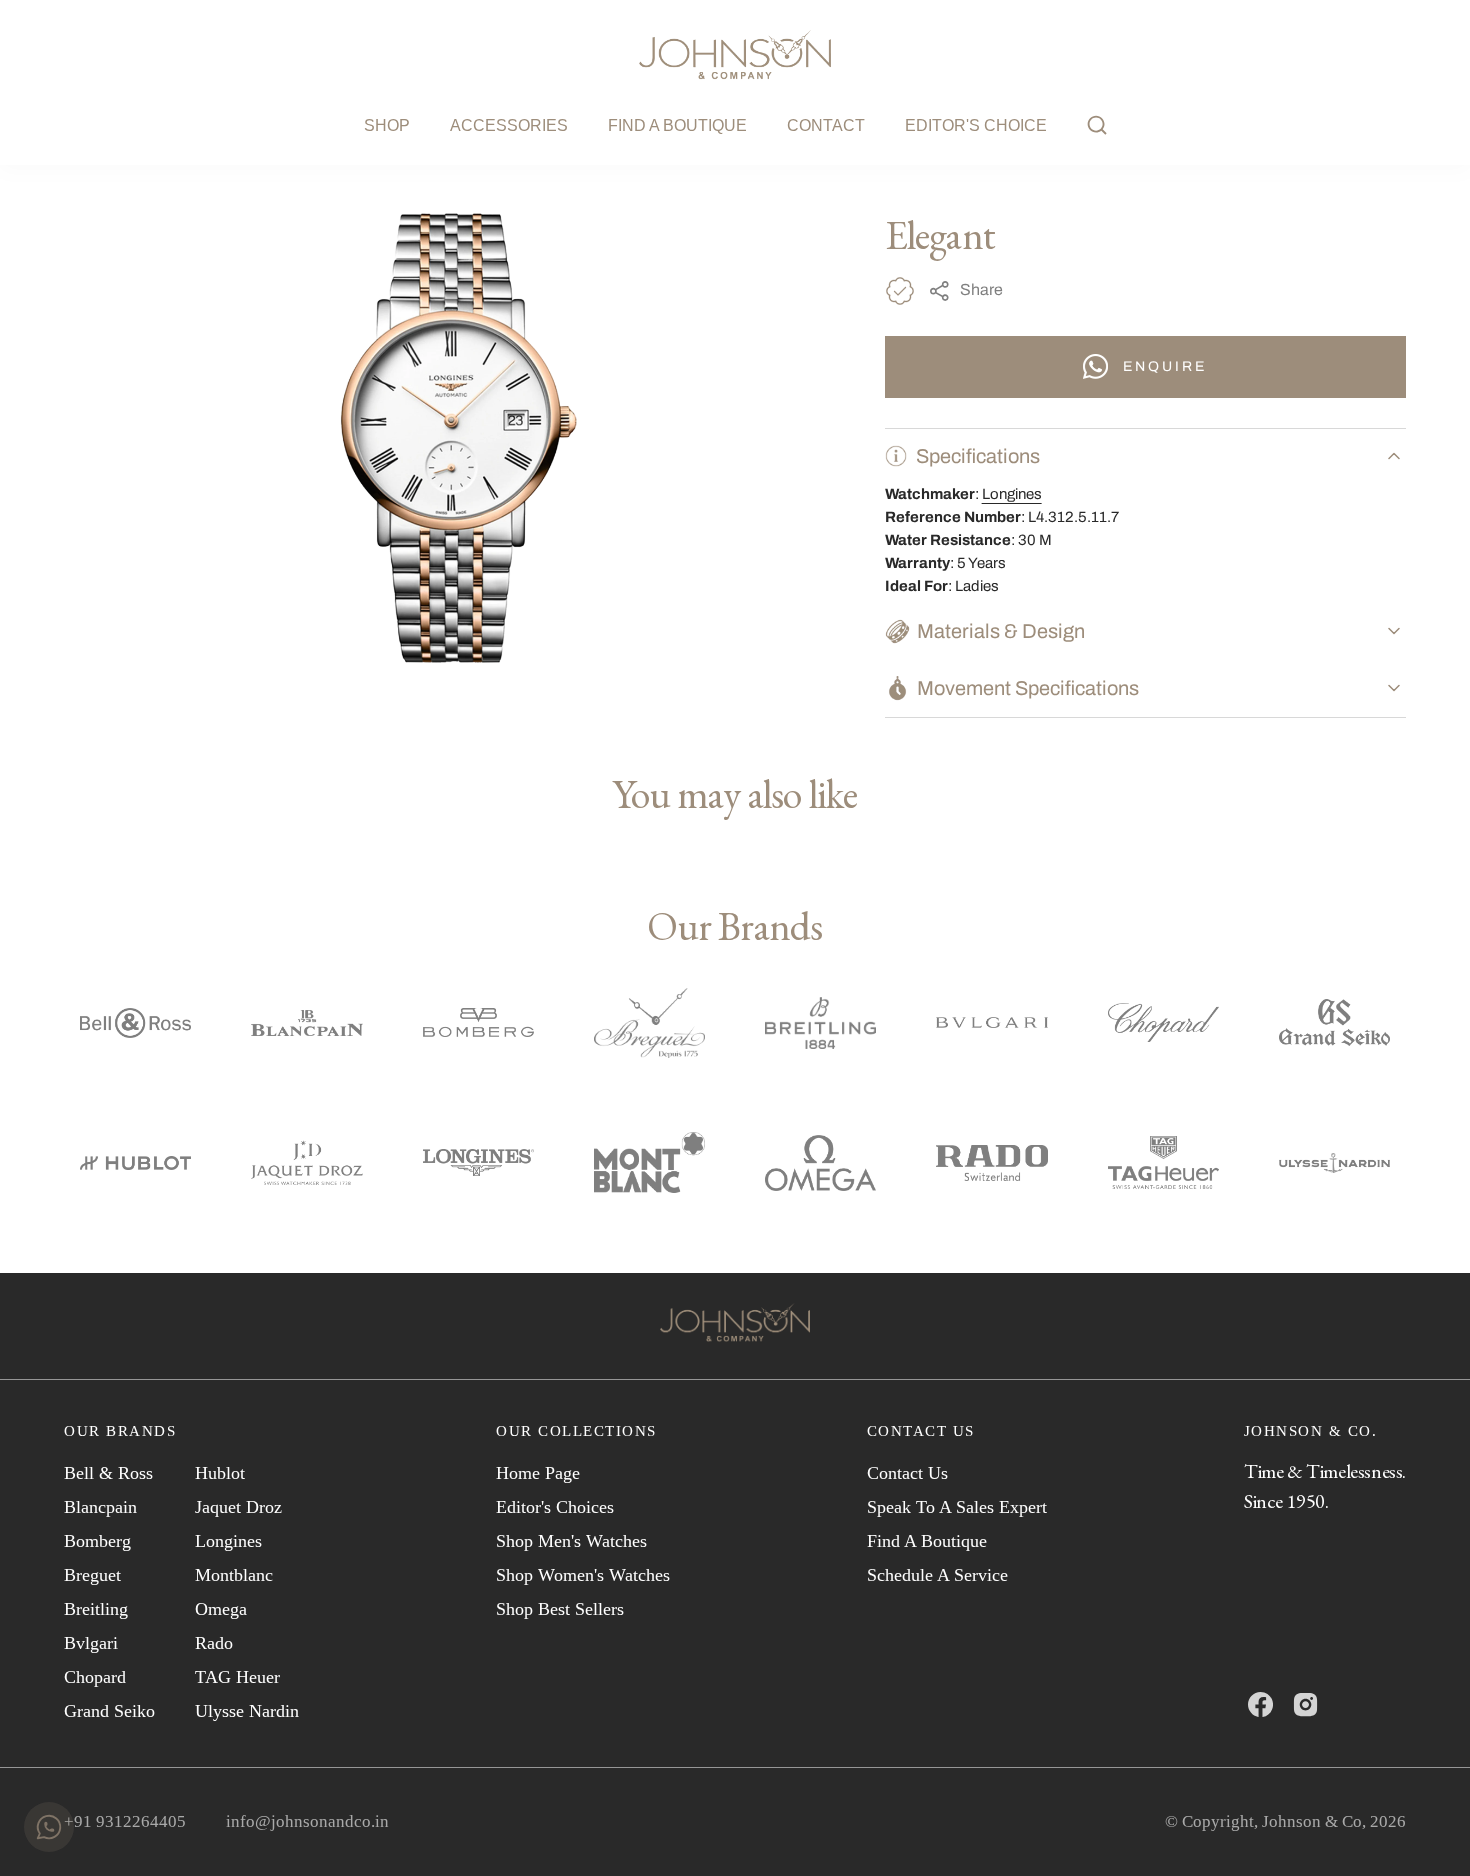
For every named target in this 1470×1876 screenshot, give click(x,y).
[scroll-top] (1424, 1830)
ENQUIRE (1165, 366)
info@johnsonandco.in (307, 1821)
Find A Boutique (677, 125)
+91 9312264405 (125, 1821)
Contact (826, 125)
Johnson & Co (1312, 1821)
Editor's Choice (976, 125)
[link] (735, 1326)
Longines (1012, 494)
